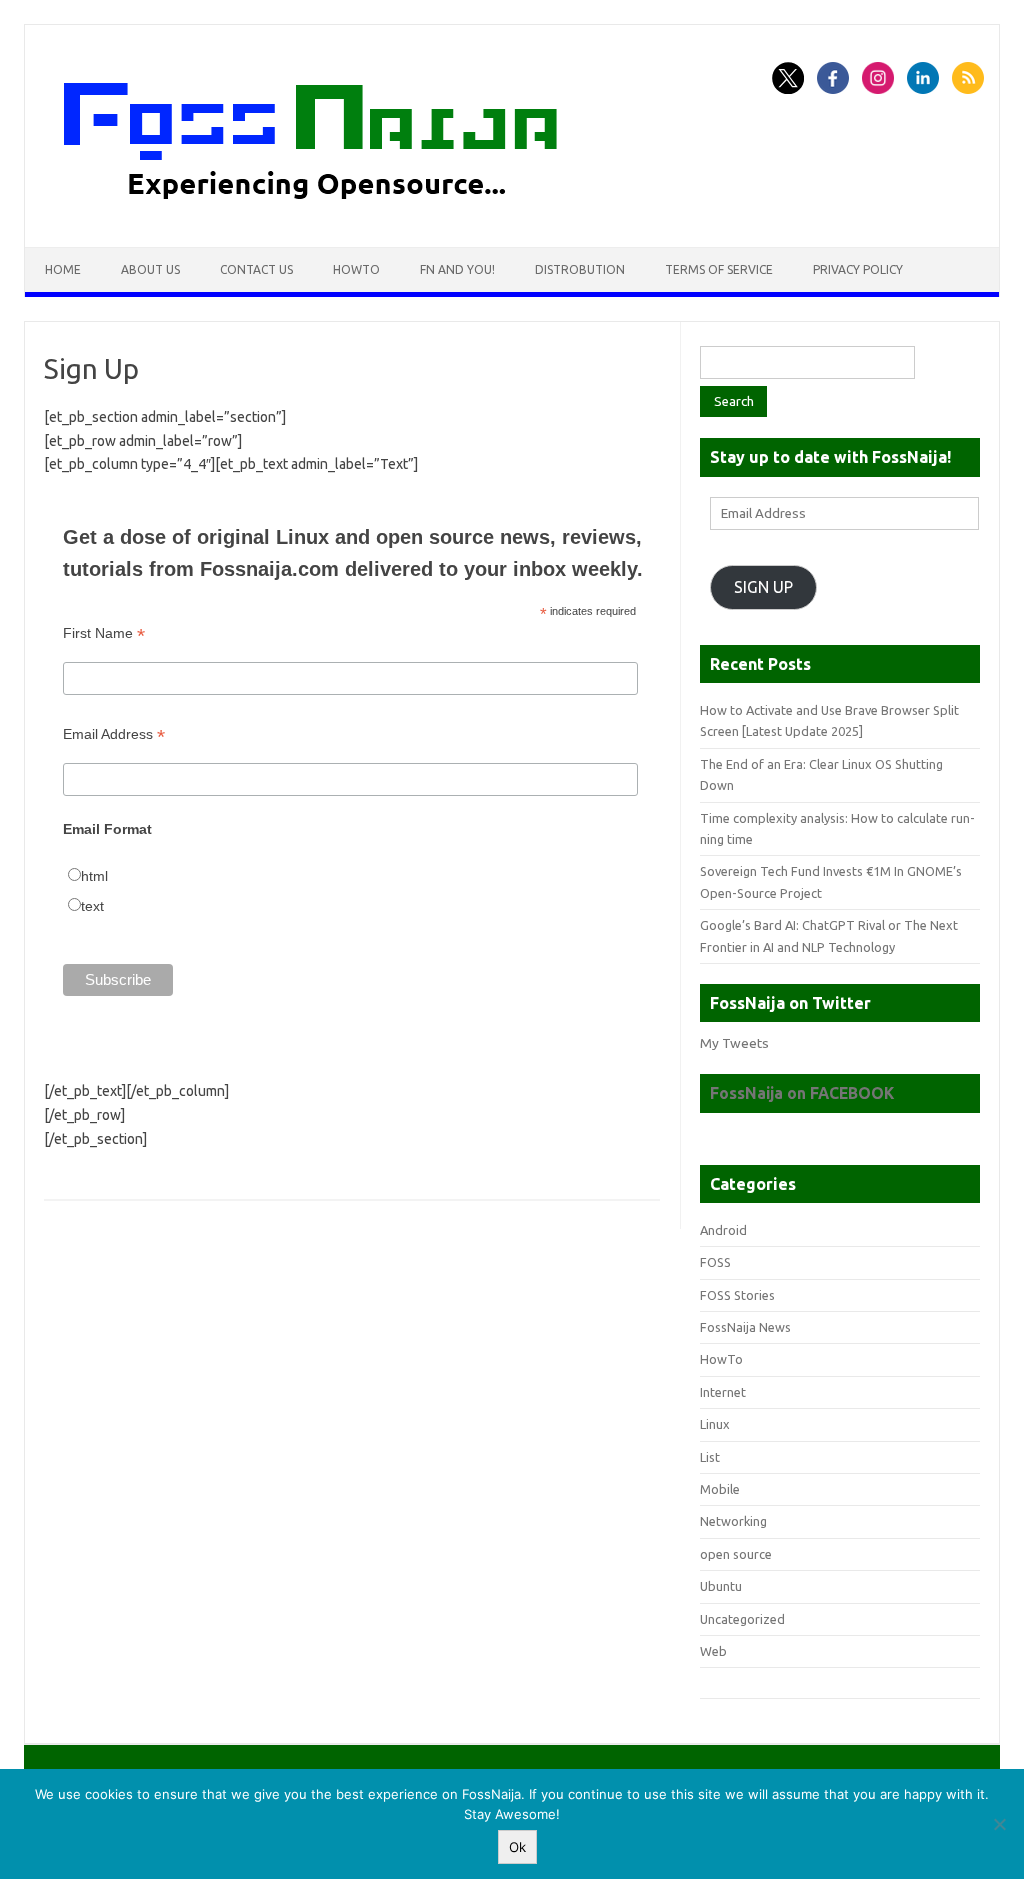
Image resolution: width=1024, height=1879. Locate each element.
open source (736, 1554)
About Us (150, 269)
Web (713, 1651)
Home (63, 269)
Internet (723, 1392)
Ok (517, 1847)
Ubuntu (721, 1586)
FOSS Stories (737, 1295)
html (94, 876)
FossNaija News (745, 1327)
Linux (715, 1424)
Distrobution (580, 269)
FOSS (715, 1262)
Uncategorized (742, 1619)
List (710, 1457)
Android (723, 1230)
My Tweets (734, 1043)
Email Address (114, 734)
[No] (999, 1824)
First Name (104, 633)
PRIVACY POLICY (858, 269)
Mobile (720, 1489)
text (92, 906)
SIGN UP (763, 587)
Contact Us (256, 269)
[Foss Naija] (348, 213)
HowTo (356, 269)
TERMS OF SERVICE (719, 269)
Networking (733, 1521)
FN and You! (457, 269)
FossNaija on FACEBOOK (802, 1093)
